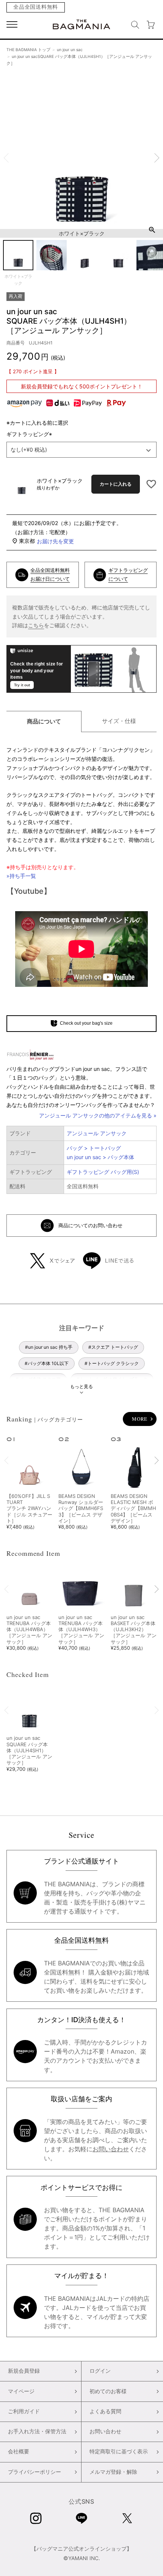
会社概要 (19, 2451)
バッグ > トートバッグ (94, 1148)
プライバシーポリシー (34, 2472)
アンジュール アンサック (97, 1133)
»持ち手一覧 (21, 876)
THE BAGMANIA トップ (28, 50)
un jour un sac (70, 50)
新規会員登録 (24, 2371)
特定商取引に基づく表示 (119, 2451)
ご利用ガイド (24, 2411)
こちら (36, 625)
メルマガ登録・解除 (113, 2472)
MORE (140, 1419)
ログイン (100, 2371)
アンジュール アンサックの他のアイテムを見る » (98, 1115)
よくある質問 (105, 2411)
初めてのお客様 (108, 2391)
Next (157, 158)
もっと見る (81, 1386)
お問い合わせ (111, 2149)
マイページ (21, 2391)
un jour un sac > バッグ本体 (100, 1157)
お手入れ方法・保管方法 (37, 2431)
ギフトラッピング (30, 434)
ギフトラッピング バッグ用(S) (103, 1172)
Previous (6, 158)
